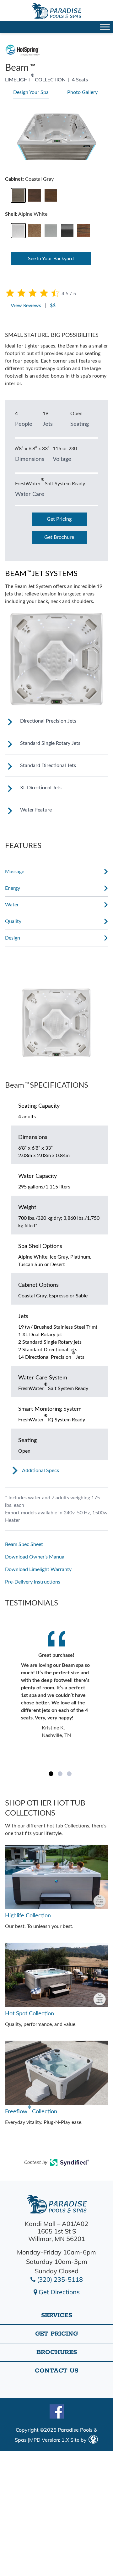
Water (12, 905)
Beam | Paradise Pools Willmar (56, 11)
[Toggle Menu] (105, 27)
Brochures (57, 2352)
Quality (13, 921)
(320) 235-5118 (59, 2279)
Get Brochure (59, 537)
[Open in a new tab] (70, 2164)
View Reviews (26, 306)
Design (13, 938)
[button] (18, 196)
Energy (13, 888)
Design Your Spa (31, 92)
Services (57, 2315)
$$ (53, 306)
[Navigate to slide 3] (69, 1774)
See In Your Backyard (51, 259)
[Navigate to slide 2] (60, 1774)
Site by (79, 2440)
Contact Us (56, 2371)
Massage (15, 872)
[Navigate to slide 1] (51, 1774)
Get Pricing (59, 519)
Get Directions (58, 2292)
